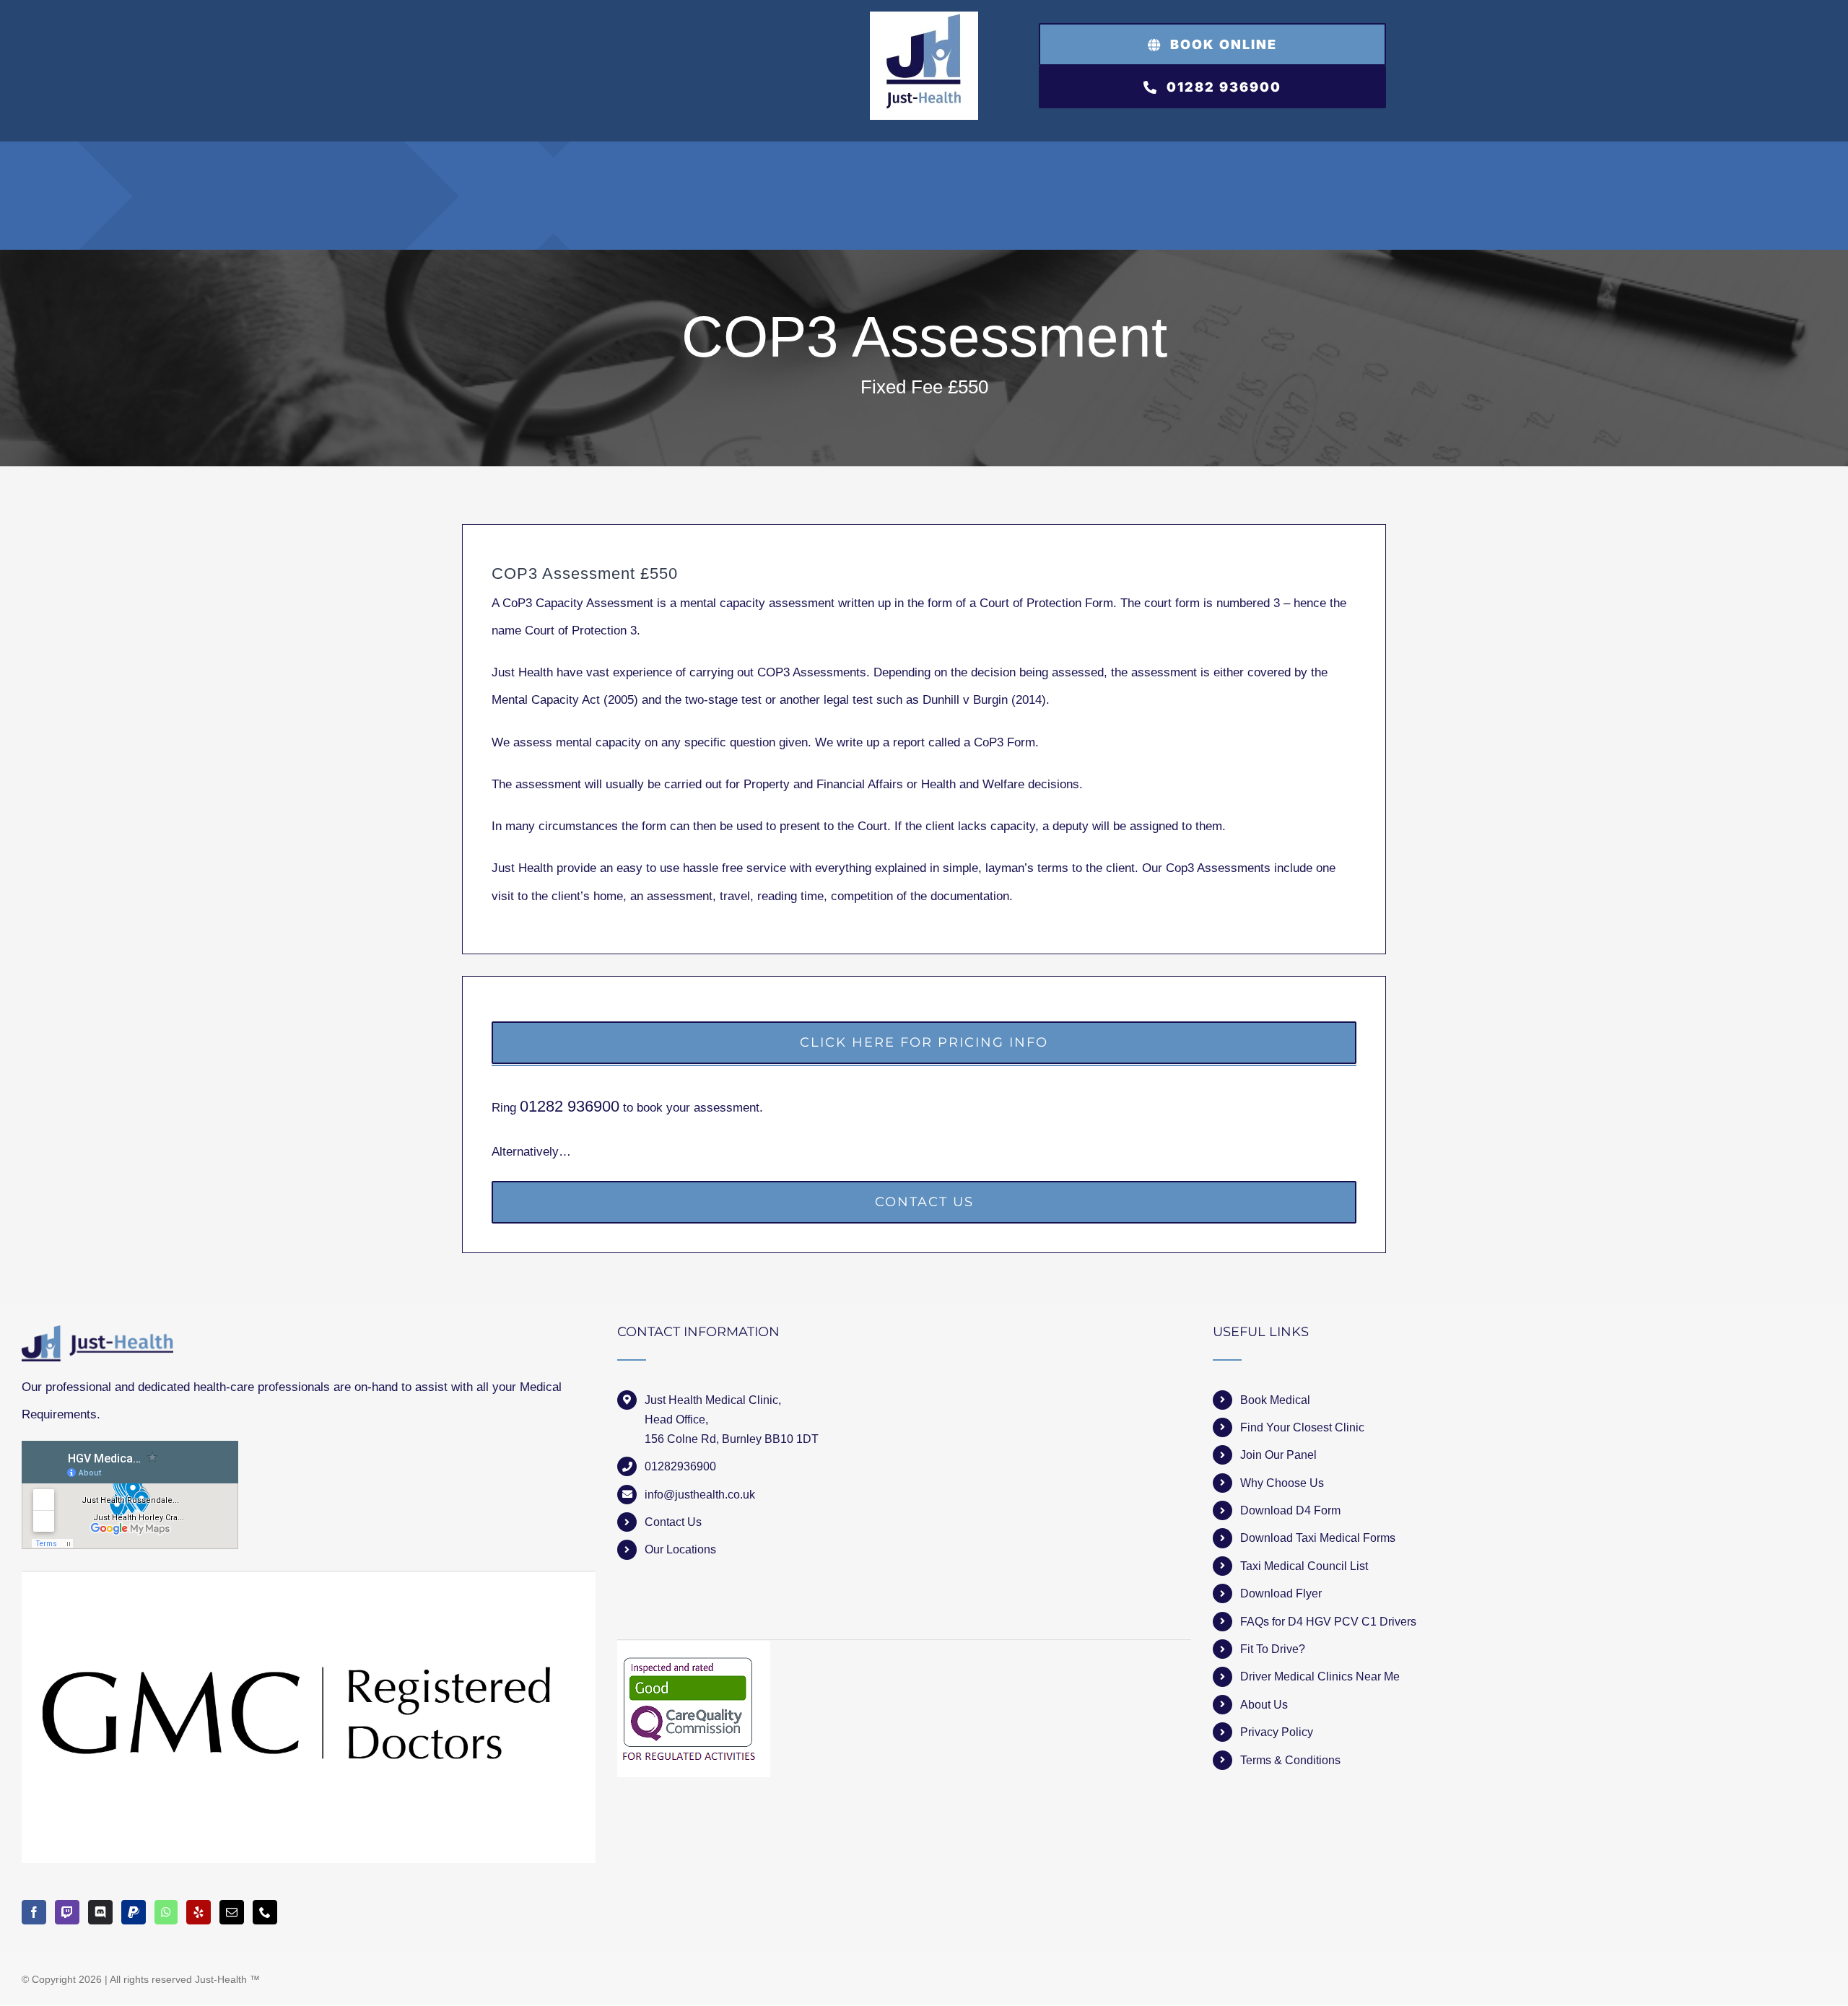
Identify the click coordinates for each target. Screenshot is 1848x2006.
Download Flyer (1281, 1593)
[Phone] (265, 1912)
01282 (544, 1106)
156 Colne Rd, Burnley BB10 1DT (732, 1439)
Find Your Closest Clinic (1302, 1427)
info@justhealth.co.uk (700, 1495)
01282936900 (680, 1466)
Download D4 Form (1290, 1510)
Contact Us (673, 1522)
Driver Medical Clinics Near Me (1320, 1676)
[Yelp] (199, 1912)
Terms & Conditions (1290, 1760)
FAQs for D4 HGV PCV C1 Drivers (1328, 1622)
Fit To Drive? (1273, 1649)
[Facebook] (34, 1912)
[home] (97, 1339)
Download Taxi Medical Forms (1318, 1538)
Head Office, (676, 1420)
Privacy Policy (1277, 1732)
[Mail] (232, 1912)
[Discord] (100, 1912)
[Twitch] (67, 1912)
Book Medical (1275, 1400)
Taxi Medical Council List (1304, 1566)
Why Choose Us (1282, 1483)
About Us (1264, 1705)
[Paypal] (134, 1912)
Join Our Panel (1278, 1455)
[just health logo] (924, 18)
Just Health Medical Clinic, (713, 1400)
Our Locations (680, 1549)
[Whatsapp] (166, 1912)
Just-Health (221, 1979)
